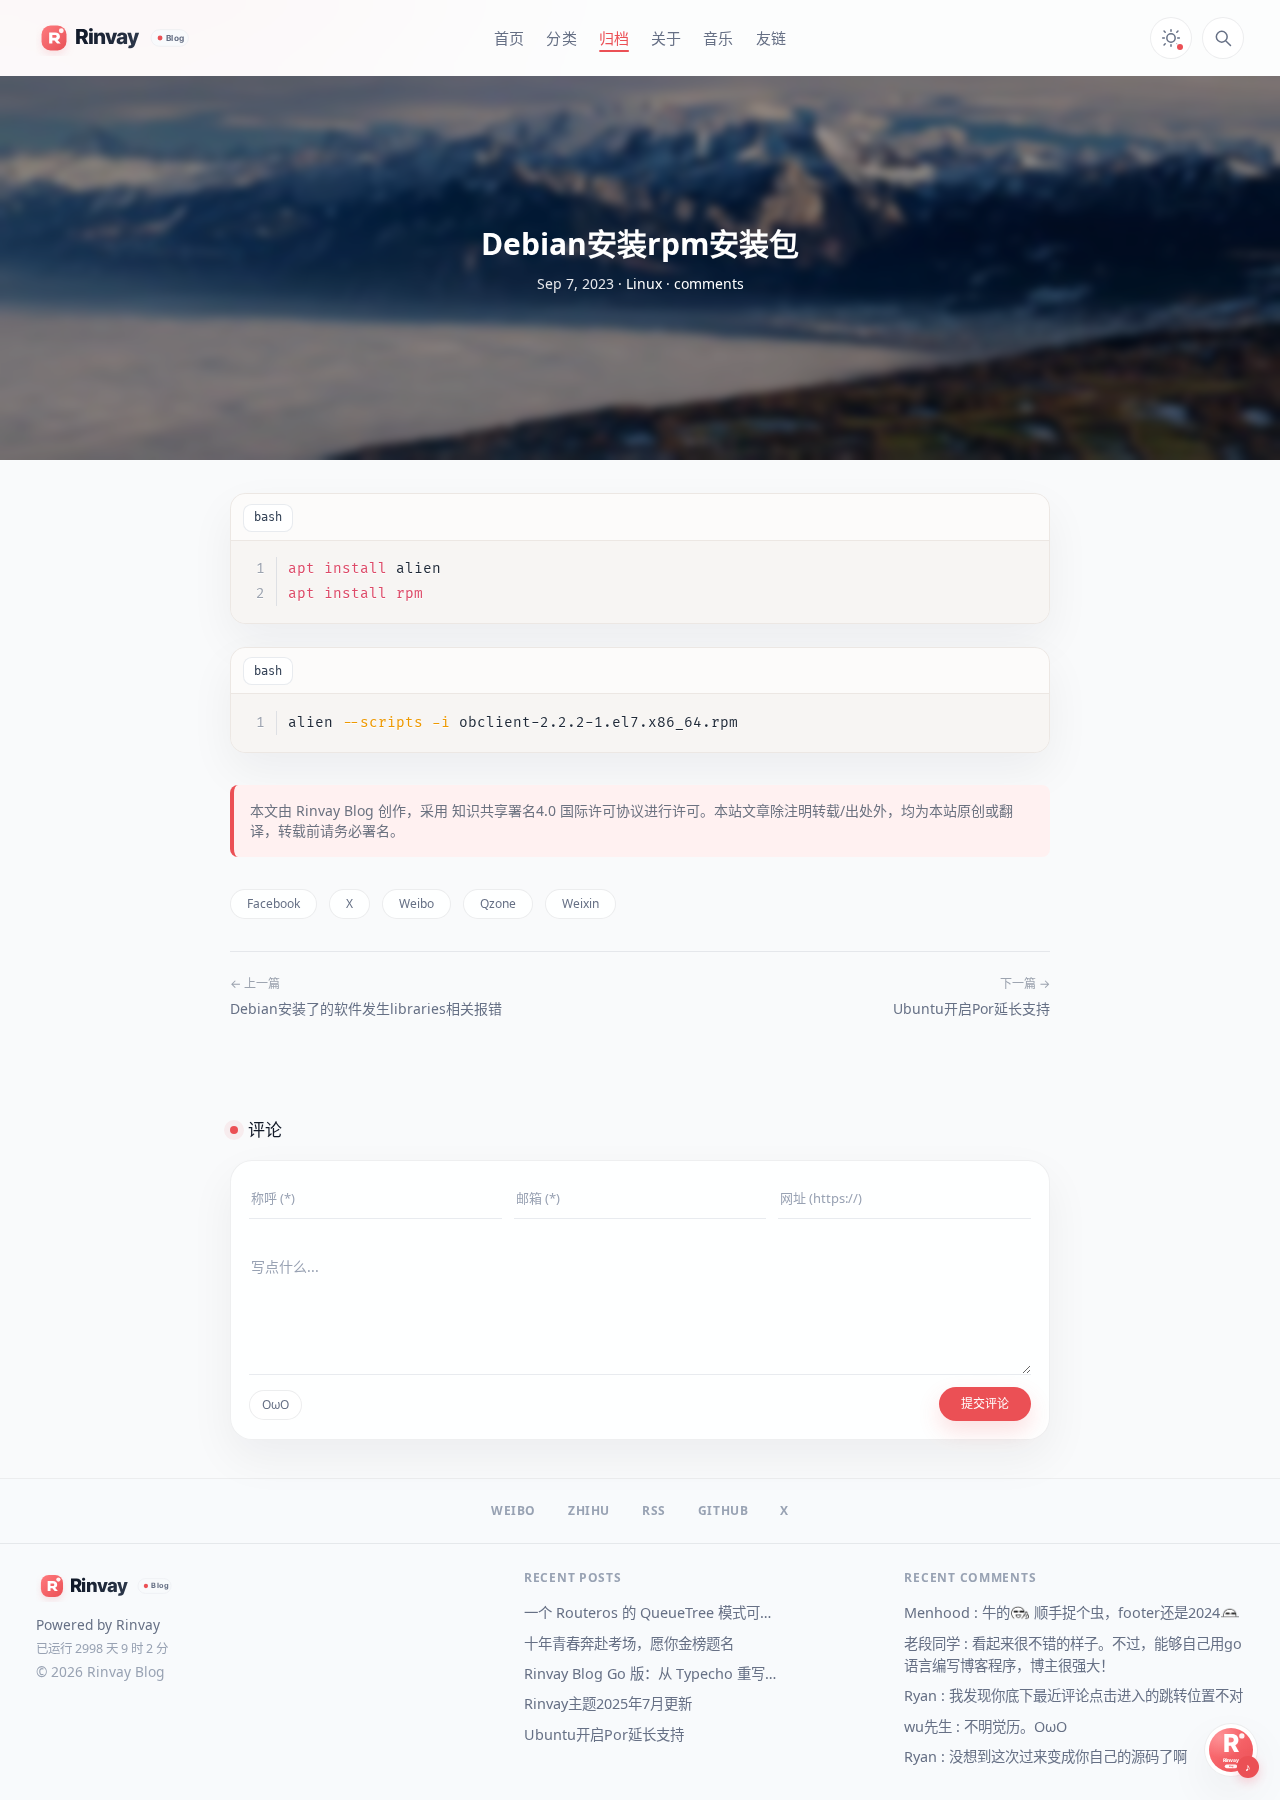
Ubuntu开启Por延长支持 (971, 1008)
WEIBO (513, 1511)
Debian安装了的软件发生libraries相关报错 (366, 1008)
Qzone (498, 903)
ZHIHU (589, 1511)
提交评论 (985, 1403)
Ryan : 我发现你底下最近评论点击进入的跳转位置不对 (1073, 1695)
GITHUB (723, 1511)
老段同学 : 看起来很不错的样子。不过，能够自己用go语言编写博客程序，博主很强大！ (1073, 1654)
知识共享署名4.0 (504, 810)
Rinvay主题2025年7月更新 (608, 1703)
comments (709, 283)
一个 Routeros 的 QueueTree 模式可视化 (652, 1612)
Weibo (416, 903)
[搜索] (1223, 38)
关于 (666, 38)
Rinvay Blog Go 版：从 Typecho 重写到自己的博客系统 (652, 1673)
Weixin (580, 903)
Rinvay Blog (335, 810)
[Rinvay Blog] (115, 38)
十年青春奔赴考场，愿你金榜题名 (629, 1643)
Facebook (273, 903)
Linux (644, 283)
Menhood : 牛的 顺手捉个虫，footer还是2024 (1062, 1612)
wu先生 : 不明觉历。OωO (985, 1726)
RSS (654, 1511)
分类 (561, 38)
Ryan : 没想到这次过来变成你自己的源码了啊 (1045, 1756)
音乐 (718, 38)
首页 (509, 38)
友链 (771, 38)
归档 (614, 38)
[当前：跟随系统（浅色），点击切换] (1171, 38)
